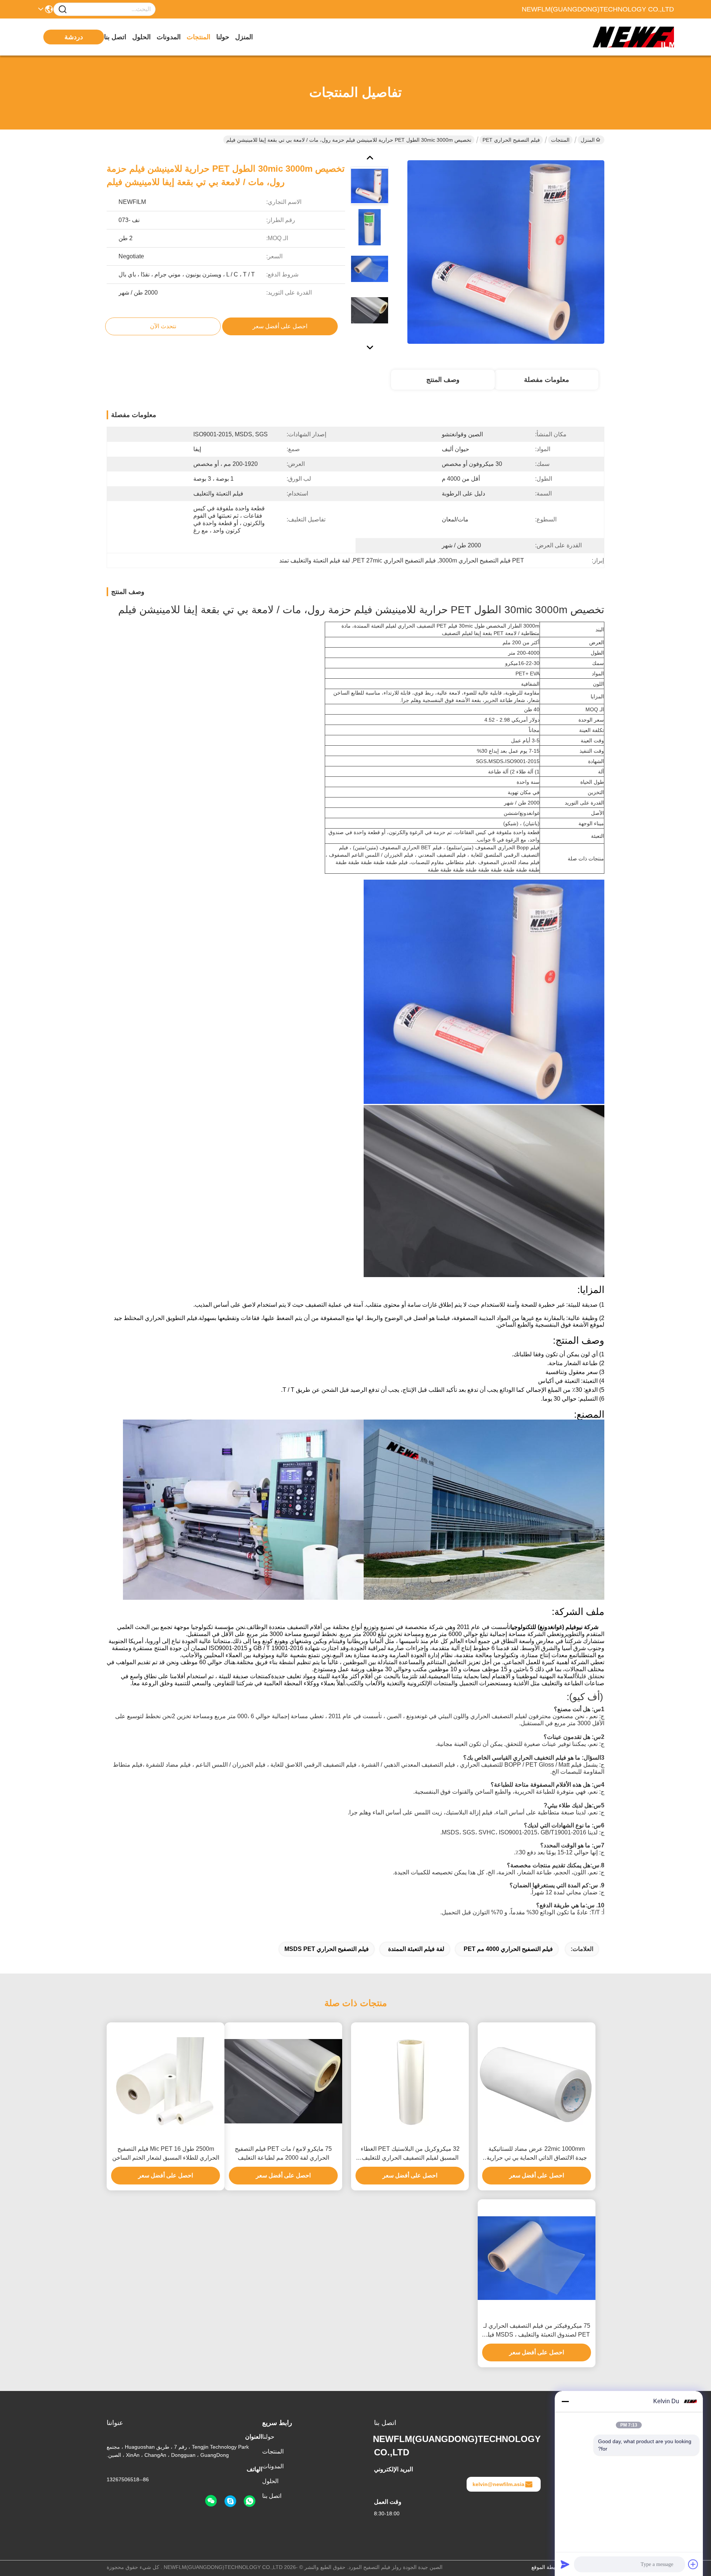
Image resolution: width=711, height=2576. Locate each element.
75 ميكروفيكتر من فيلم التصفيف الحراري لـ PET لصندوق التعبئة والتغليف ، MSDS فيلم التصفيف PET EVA (537, 2331)
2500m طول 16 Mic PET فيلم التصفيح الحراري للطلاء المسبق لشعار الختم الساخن (166, 2153)
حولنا (223, 37)
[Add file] (693, 2564)
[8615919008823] (250, 2501)
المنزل (244, 37)
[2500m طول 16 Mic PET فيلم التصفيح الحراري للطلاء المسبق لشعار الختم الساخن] (166, 2081)
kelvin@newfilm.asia (498, 2484)
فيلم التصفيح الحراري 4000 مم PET (508, 1949)
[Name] (63, 9)
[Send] (565, 2564)
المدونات (169, 37)
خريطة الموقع (546, 2567)
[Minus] (565, 2401)
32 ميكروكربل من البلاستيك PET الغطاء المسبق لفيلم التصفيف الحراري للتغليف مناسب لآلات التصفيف (410, 2154)
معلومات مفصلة (547, 380)
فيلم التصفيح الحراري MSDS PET (327, 1949)
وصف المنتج (443, 380)
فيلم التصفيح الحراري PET (511, 140)
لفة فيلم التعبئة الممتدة (416, 1949)
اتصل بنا (115, 37)
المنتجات (198, 37)
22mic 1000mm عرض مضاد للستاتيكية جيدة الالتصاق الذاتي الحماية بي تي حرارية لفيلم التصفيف (537, 2154)
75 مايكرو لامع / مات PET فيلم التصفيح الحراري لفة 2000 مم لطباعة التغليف (283, 2153)
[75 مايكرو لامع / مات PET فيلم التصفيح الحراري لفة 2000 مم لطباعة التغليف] (283, 2081)
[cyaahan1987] (230, 2501)
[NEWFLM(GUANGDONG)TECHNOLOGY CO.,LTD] (633, 37)
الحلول (141, 37)
